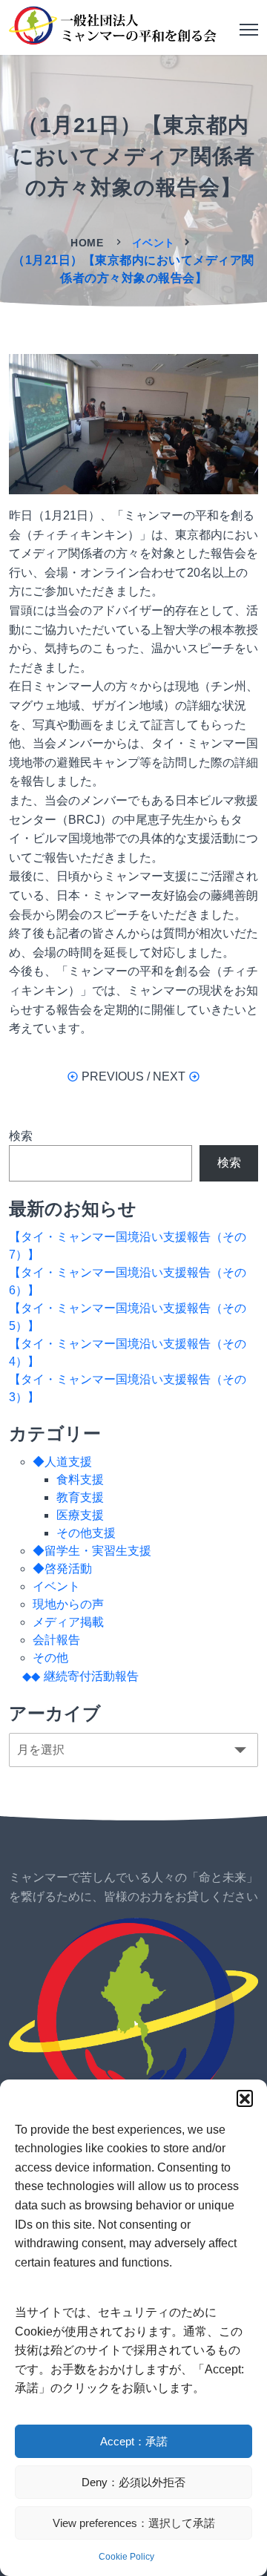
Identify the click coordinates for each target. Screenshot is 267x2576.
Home (89, 243)
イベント (154, 243)
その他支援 (86, 1533)
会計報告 (56, 1640)
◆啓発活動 (62, 1569)
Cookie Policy (126, 2557)
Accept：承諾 (134, 2441)
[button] (245, 2098)
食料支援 (80, 1479)
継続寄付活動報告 (91, 1676)
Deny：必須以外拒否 (133, 2482)
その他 (50, 1658)
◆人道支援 (62, 1462)
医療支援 (80, 1515)
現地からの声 (68, 1604)
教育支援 (80, 1497)
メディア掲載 (68, 1622)
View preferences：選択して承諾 (134, 2523)
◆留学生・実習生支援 (92, 1551)
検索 (21, 1136)
